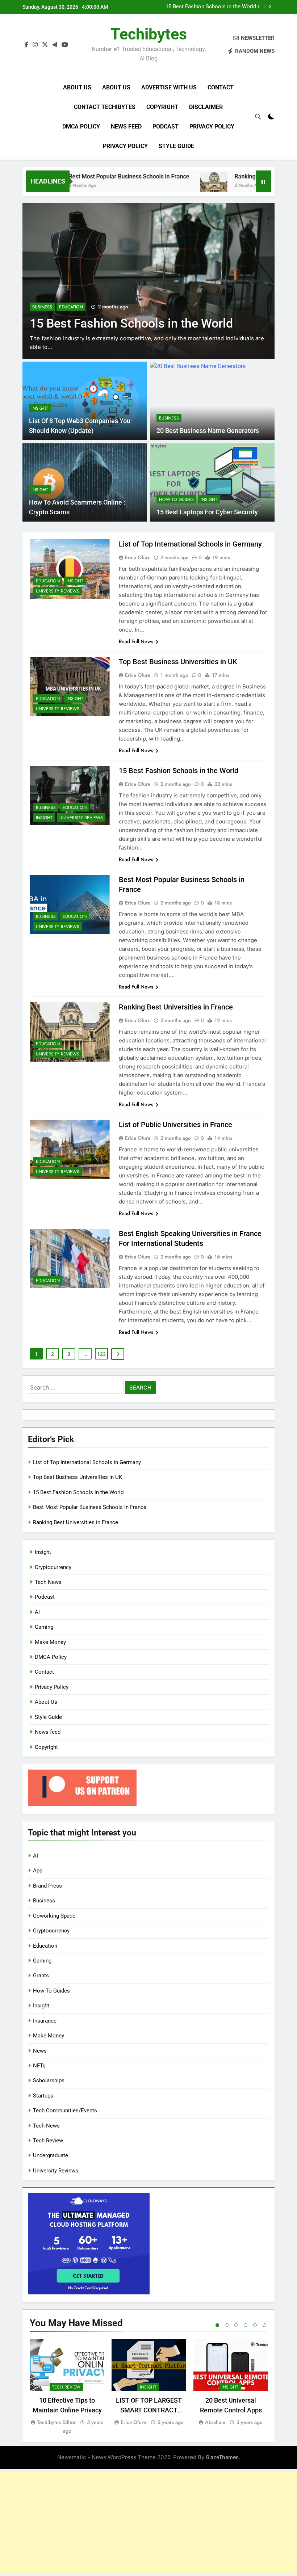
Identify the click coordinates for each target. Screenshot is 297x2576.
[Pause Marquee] (263, 181)
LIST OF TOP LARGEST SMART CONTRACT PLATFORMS (149, 2410)
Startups (43, 2096)
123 (101, 1354)
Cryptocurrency (53, 1567)
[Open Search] (258, 117)
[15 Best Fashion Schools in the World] (148, 281)
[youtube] (65, 45)
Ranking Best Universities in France (245, 176)
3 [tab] (236, 2325)
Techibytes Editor (56, 2422)
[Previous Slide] (259, 7)
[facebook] (26, 45)
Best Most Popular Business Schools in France (93, 176)
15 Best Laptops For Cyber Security (207, 512)
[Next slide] (270, 7)
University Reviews (58, 591)
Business (42, 307)
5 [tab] (255, 2325)
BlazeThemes (222, 2457)
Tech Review (48, 2141)
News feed (126, 127)
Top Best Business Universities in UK (178, 662)
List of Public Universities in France (175, 1125)
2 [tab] (227, 2325)
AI (37, 1612)
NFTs (39, 2066)
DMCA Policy (81, 127)
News (40, 2051)
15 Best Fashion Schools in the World (211, 7)
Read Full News (136, 641)
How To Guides (176, 499)
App (38, 1871)
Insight (40, 408)
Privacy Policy (212, 127)
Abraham (215, 2422)
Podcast (166, 127)
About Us (77, 87)
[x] (45, 45)
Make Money (50, 1642)
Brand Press (47, 1886)
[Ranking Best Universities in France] (178, 186)
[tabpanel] (67, 2387)
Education (71, 307)
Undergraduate (51, 2155)
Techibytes (149, 34)
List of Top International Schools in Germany (190, 544)
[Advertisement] (148, 2522)
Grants (41, 1976)
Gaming (44, 1627)
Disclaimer (206, 107)
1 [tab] (217, 2325)
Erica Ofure (138, 557)
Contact (221, 87)
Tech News (48, 1582)
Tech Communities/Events (65, 2111)
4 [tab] (246, 2325)
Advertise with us (169, 87)
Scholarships (49, 2080)
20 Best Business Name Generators (208, 431)
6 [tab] (264, 2325)
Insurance (45, 2021)
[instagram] (35, 45)
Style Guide (176, 146)
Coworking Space (54, 1916)
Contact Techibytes (105, 107)
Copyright (162, 107)
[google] (55, 45)
